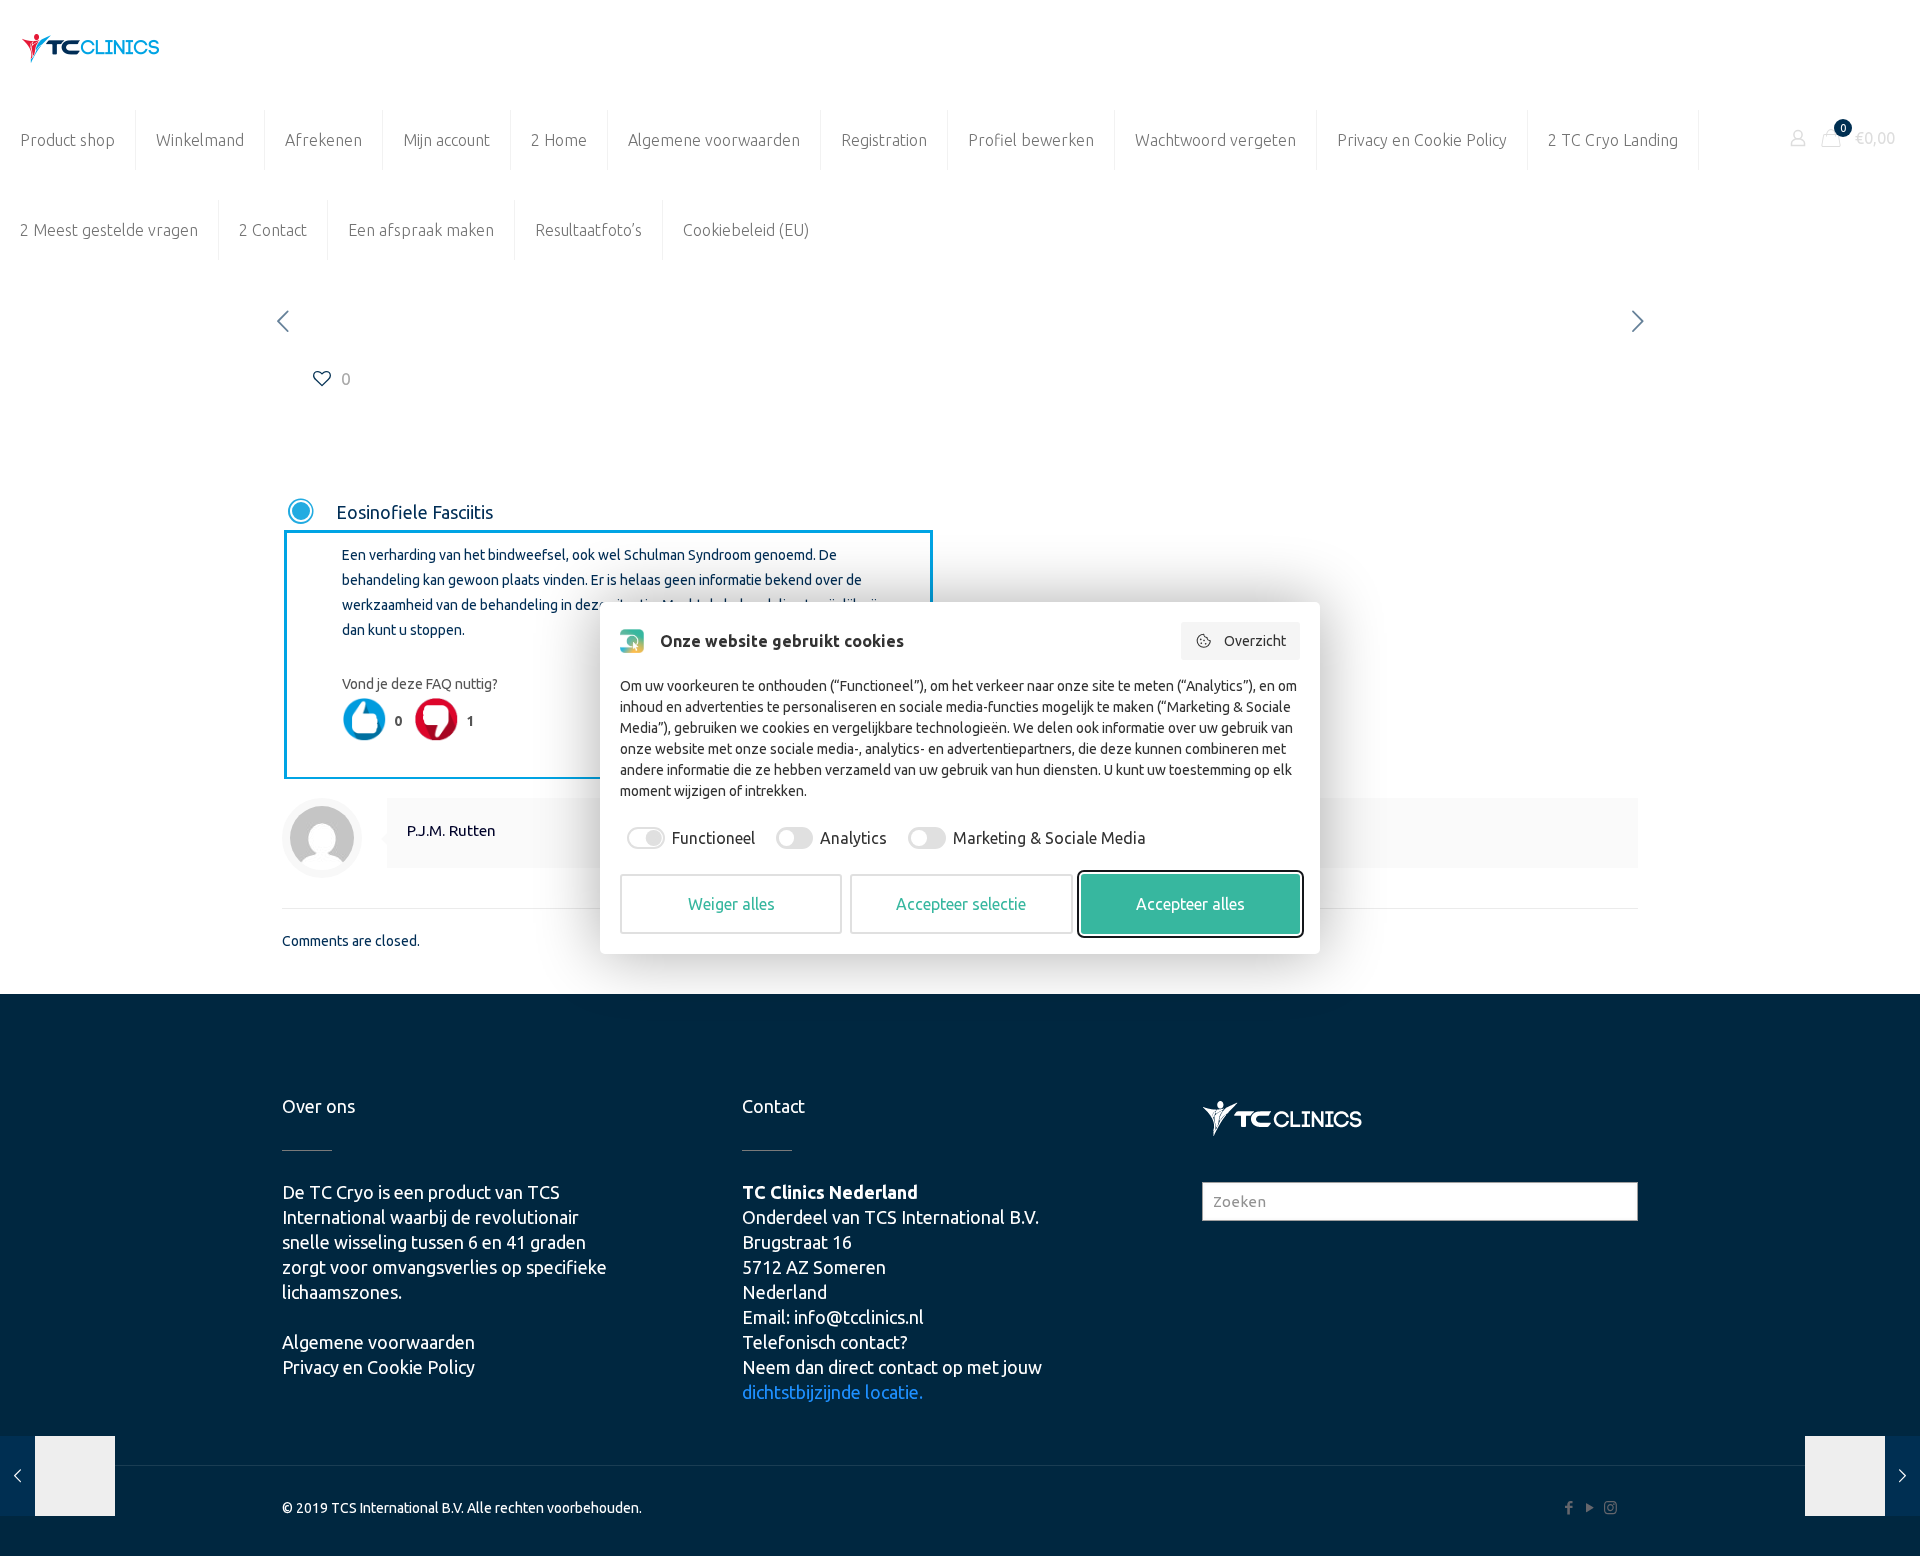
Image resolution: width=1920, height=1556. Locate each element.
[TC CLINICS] (91, 47)
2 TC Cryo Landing (1613, 140)
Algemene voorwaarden (714, 140)
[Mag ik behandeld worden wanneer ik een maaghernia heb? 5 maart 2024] (1862, 1476)
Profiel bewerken (1031, 140)
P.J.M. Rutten (451, 830)
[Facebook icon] (1568, 1507)
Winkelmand (200, 140)
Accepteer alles (1190, 904)
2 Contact (273, 230)
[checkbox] (687, 838)
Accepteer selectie (961, 904)
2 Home (559, 140)
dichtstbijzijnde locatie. (832, 1392)
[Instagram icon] (1610, 1507)
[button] (608, 512)
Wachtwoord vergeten (1215, 140)
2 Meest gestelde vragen (109, 230)
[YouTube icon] (1589, 1507)
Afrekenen (323, 140)
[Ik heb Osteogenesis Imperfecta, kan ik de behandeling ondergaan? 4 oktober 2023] (57, 1476)
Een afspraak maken (421, 230)
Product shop (67, 140)
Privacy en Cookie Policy (1422, 140)
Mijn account (446, 140)
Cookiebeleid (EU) (746, 230)
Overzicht (1255, 641)
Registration (884, 140)
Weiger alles (731, 904)
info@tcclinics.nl (859, 1317)
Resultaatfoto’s (588, 230)
